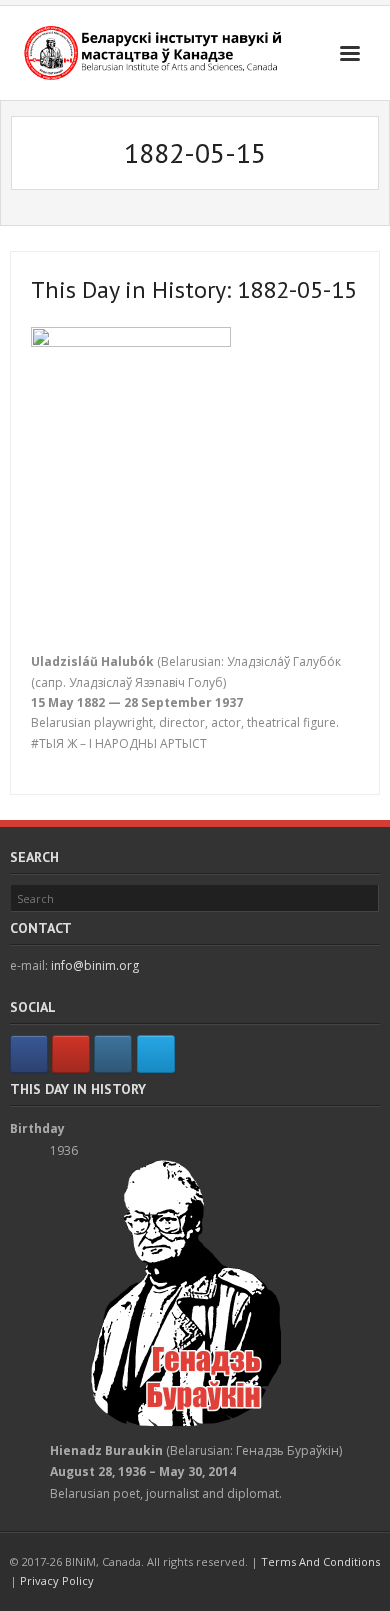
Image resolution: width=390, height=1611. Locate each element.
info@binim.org (95, 965)
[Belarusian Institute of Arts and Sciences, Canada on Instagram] (113, 1054)
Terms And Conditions (320, 1561)
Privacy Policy (57, 1580)
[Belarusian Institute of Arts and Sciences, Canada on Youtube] (71, 1054)
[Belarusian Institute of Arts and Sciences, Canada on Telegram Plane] (156, 1054)
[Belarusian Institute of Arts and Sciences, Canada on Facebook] (29, 1054)
